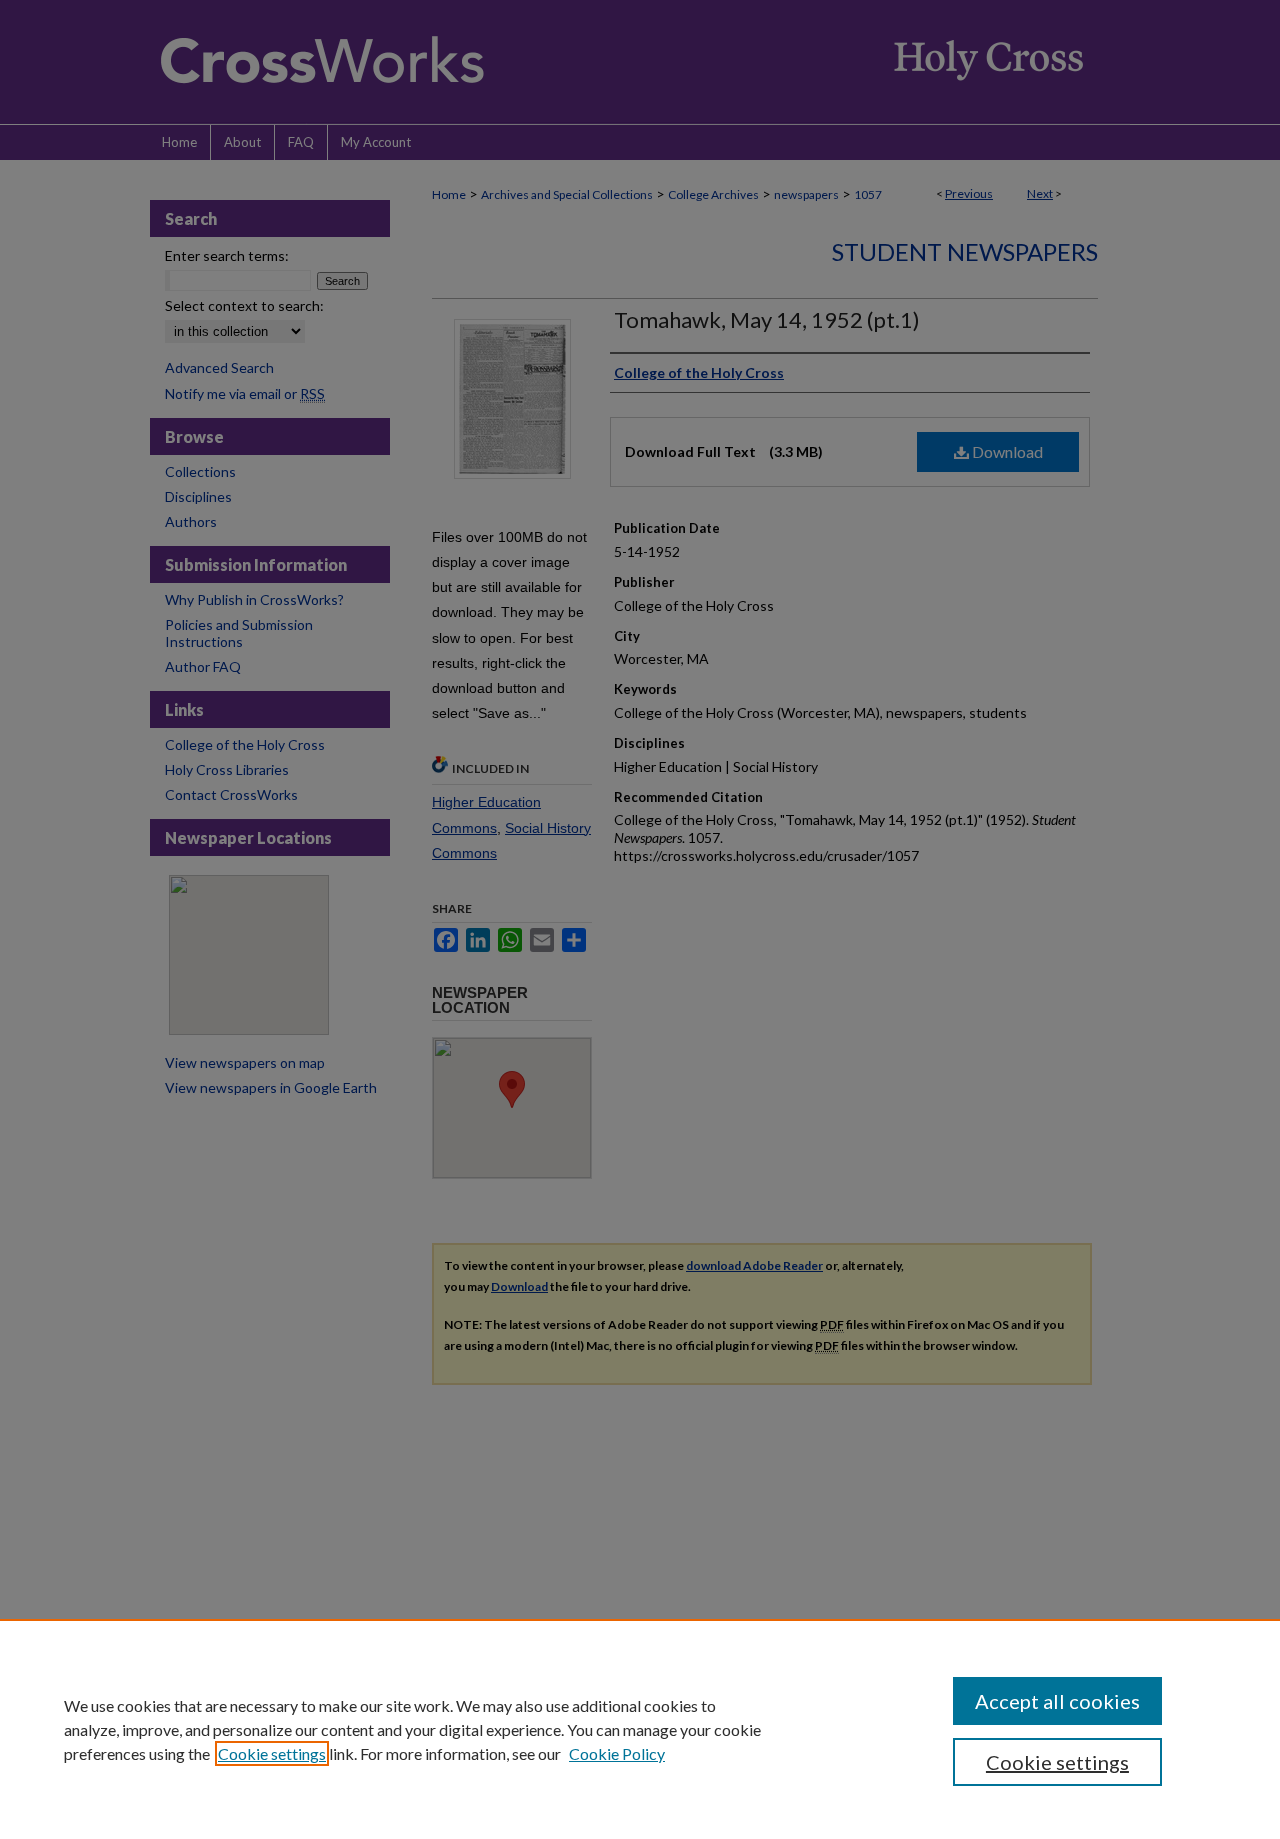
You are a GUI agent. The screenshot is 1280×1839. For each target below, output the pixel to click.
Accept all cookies (1057, 1701)
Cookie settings (272, 1753)
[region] (640, 1729)
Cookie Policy (617, 1753)
